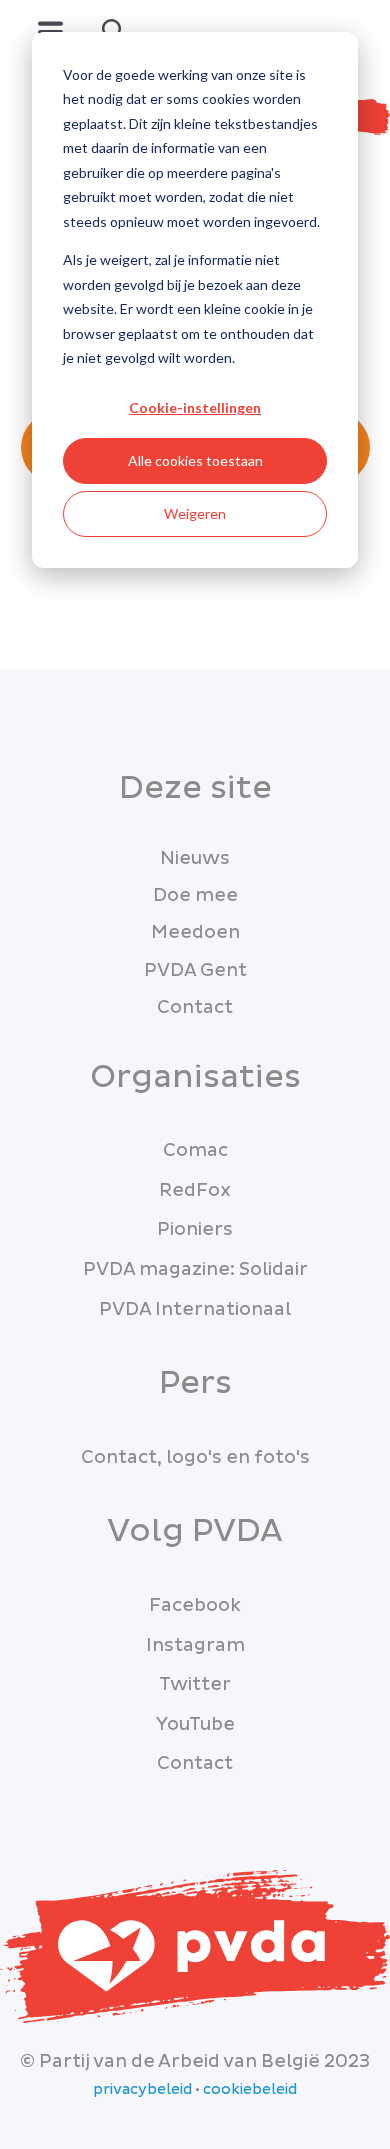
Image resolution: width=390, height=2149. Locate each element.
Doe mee (195, 895)
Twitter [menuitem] (195, 1684)
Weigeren (195, 513)
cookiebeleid (250, 2090)
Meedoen (195, 932)
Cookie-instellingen (195, 407)
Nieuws (195, 858)
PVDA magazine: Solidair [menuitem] (195, 1269)
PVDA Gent (195, 970)
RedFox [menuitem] (195, 1190)
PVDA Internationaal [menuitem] (195, 1309)
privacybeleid (142, 2090)
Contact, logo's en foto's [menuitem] (195, 1457)
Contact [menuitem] (195, 1763)
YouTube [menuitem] (195, 1724)
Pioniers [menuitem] (195, 1229)
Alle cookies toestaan (195, 460)
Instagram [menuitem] (195, 1645)
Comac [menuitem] (195, 1150)
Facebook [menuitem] (195, 1605)
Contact (195, 1007)
